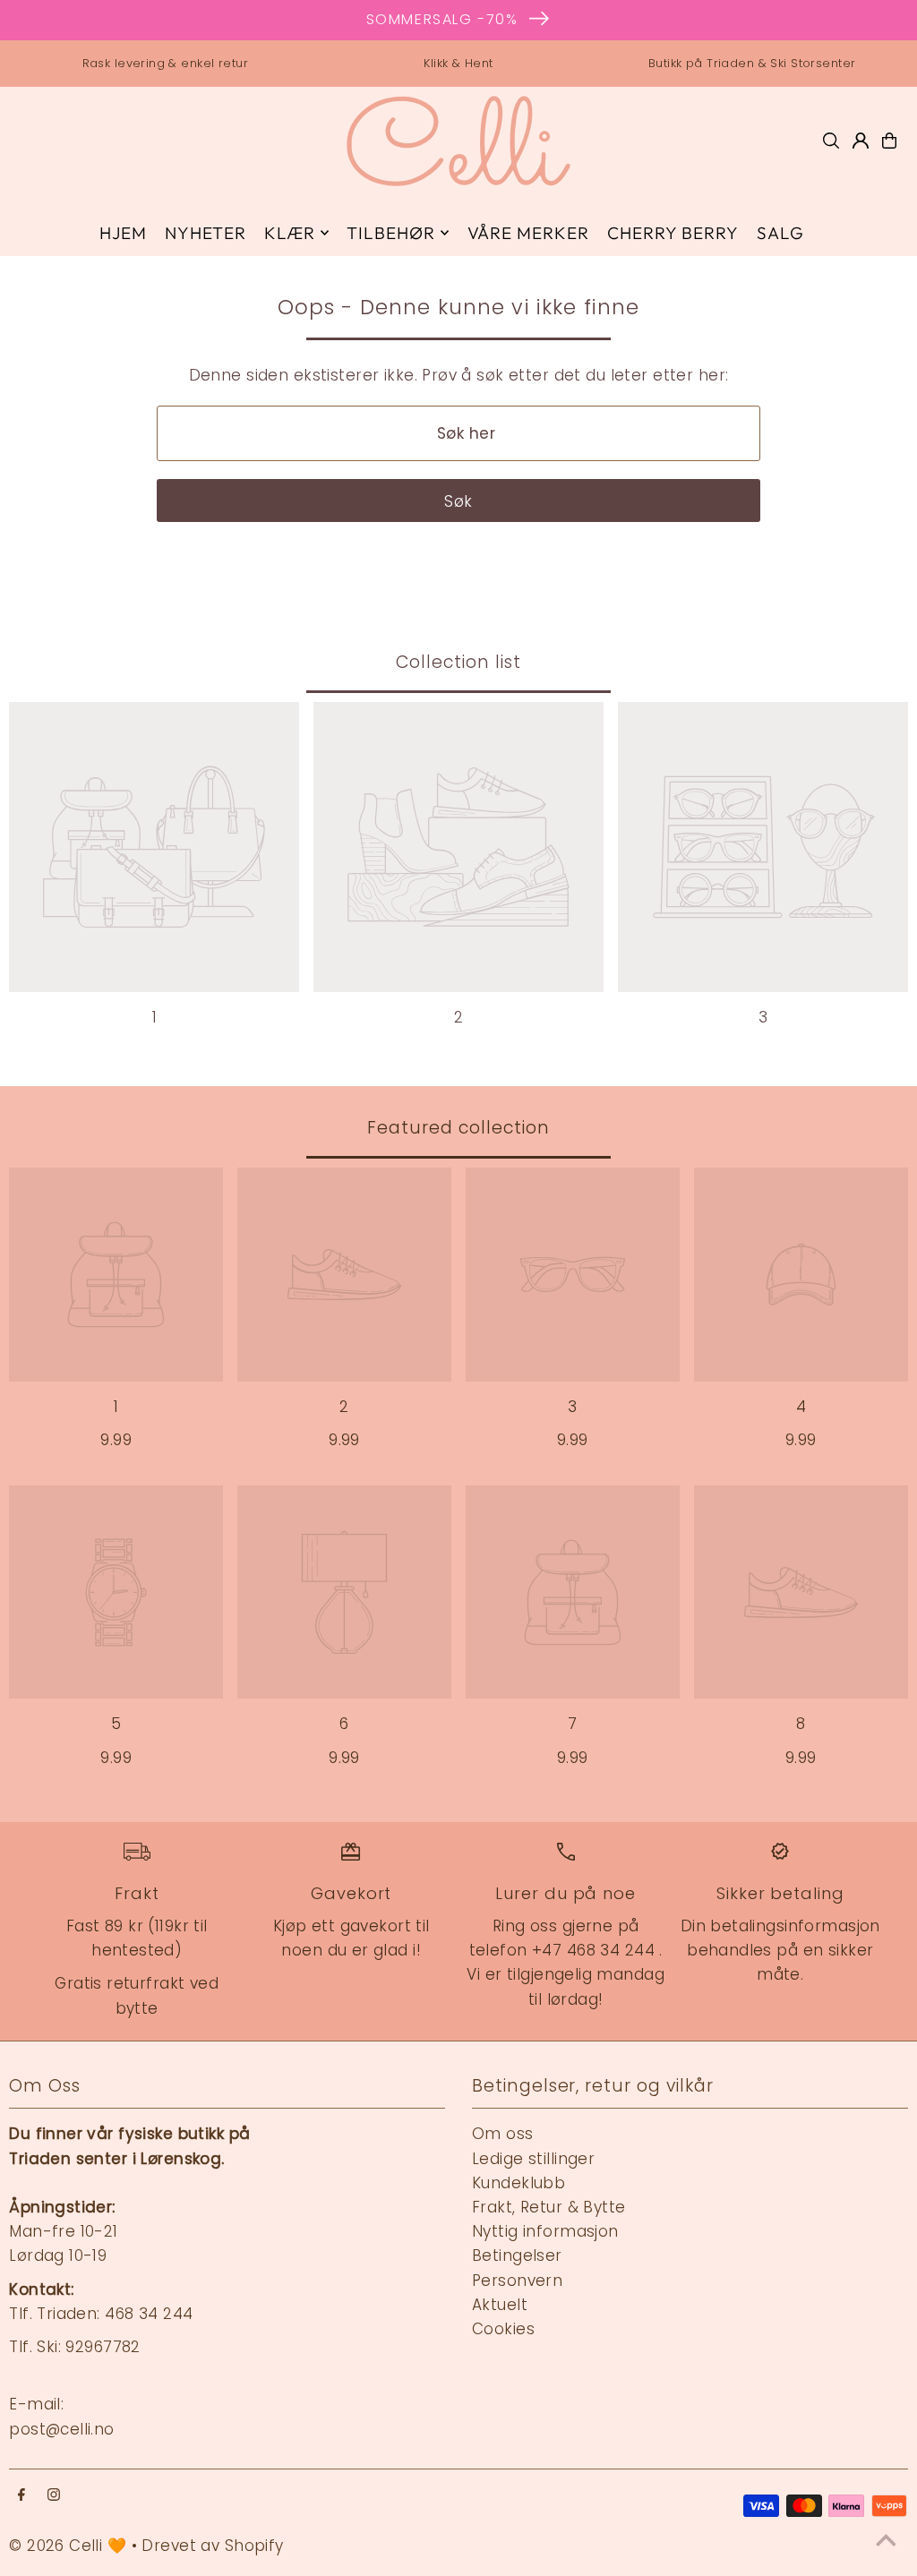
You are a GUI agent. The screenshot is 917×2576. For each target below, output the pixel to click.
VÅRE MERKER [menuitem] (528, 233)
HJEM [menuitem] (123, 233)
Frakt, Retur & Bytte (549, 2207)
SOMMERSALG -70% (442, 19)
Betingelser (517, 2255)
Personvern (517, 2281)
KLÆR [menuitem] (290, 233)
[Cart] (889, 141)
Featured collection (458, 1128)
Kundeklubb (518, 2183)
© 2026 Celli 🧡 (68, 2546)
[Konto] (861, 141)
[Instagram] (54, 2496)
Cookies (503, 2329)
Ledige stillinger (533, 2159)
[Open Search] (831, 141)
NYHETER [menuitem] (206, 233)
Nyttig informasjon (545, 2231)
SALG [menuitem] (780, 233)
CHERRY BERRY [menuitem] (673, 233)
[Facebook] (21, 2496)
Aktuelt (500, 2305)
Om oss (503, 2134)
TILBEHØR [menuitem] (391, 233)
